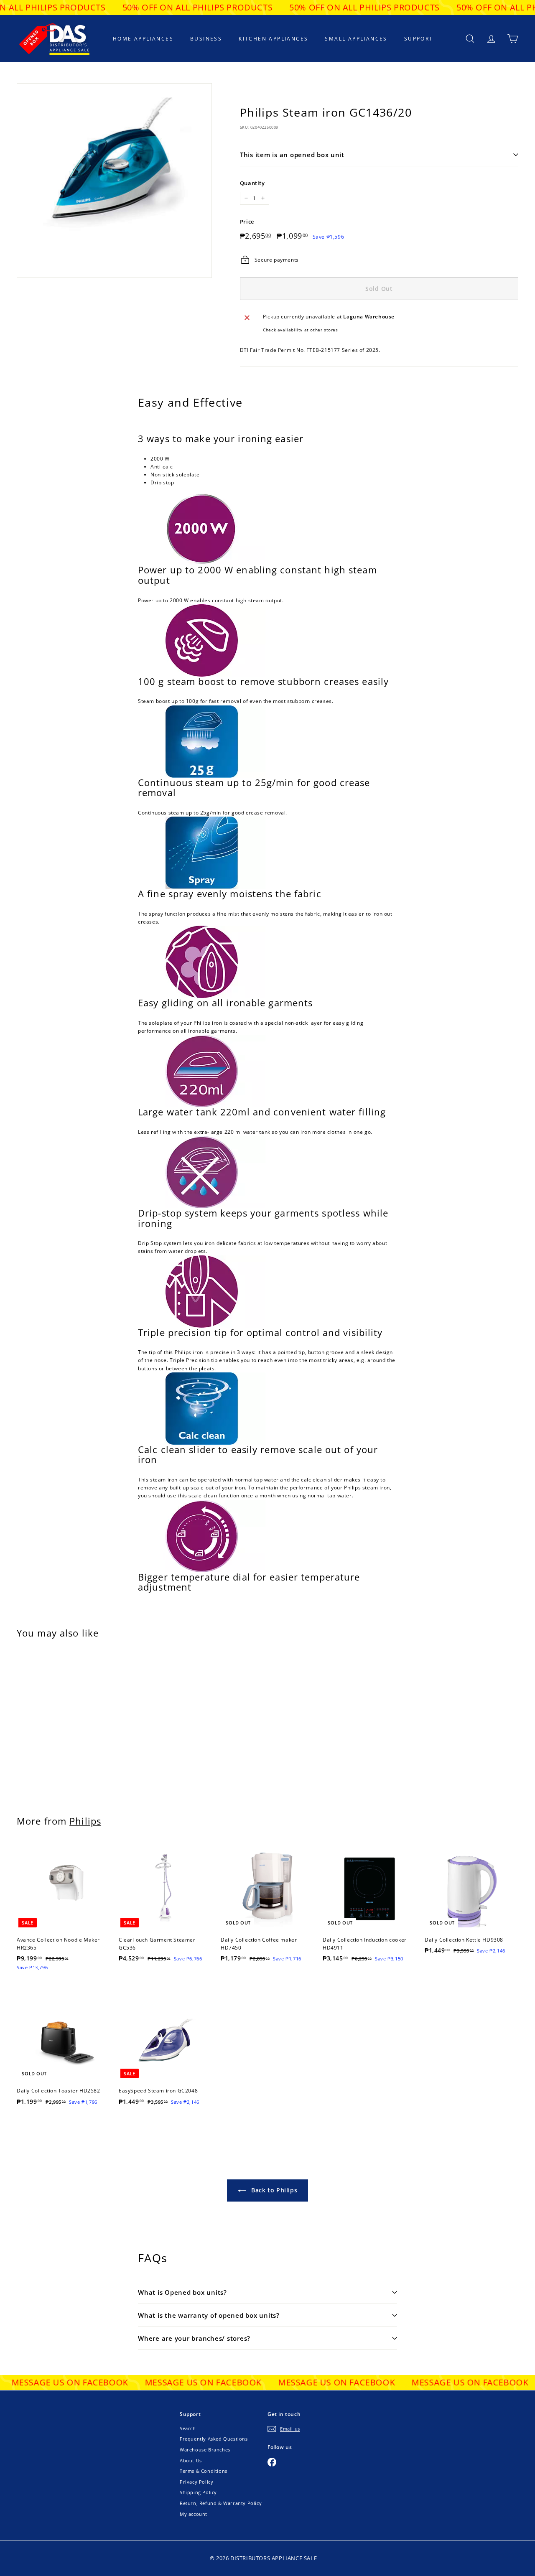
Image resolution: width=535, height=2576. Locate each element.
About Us (191, 2460)
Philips (85, 1821)
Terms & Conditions (204, 2471)
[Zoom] (114, 181)
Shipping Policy (198, 2492)
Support (419, 39)
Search (188, 2428)
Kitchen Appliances (273, 39)
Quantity (252, 183)
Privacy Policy (196, 2482)
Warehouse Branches (205, 2450)
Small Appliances (356, 39)
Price (247, 221)
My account (194, 2514)
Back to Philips (274, 2190)
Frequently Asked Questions (214, 2439)
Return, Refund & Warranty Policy (221, 2503)
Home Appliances (143, 39)
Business (206, 39)
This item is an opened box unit (292, 155)
